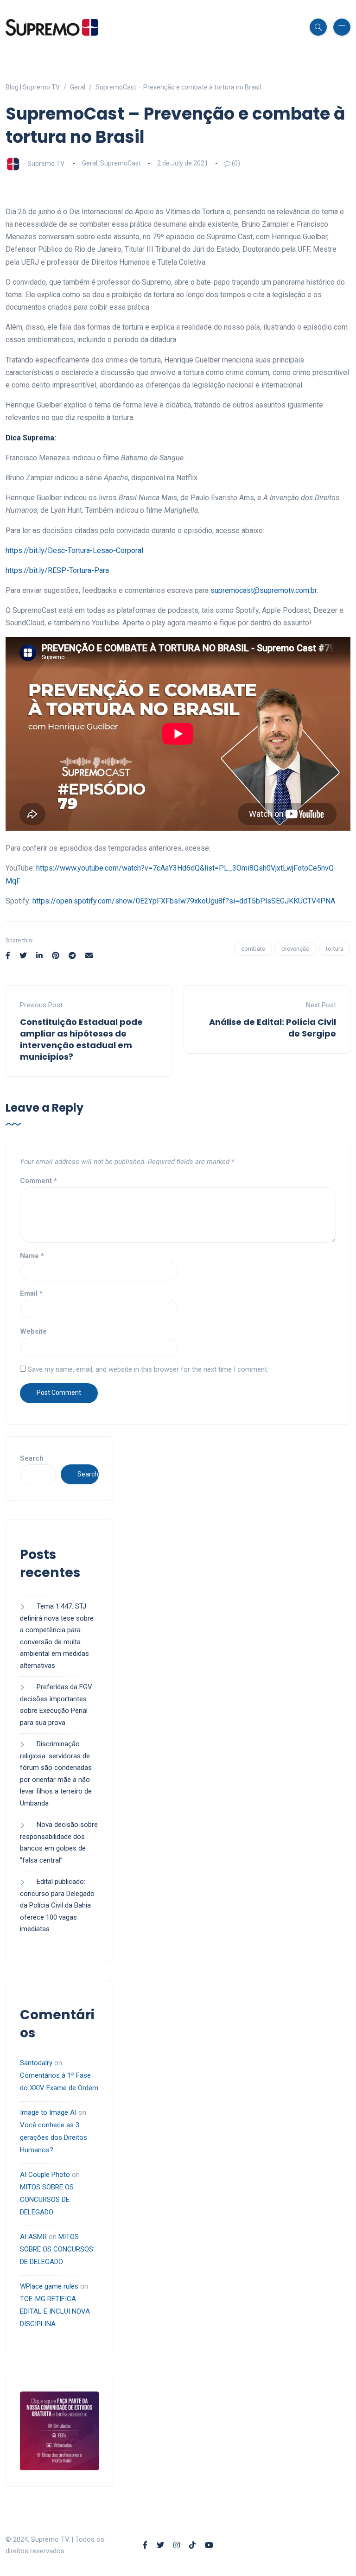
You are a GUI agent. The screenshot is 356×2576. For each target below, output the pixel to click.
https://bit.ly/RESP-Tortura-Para (57, 570)
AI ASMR (33, 2237)
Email (31, 1293)
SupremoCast (121, 163)
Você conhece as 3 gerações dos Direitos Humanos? (54, 2137)
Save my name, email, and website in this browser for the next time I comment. (148, 1369)
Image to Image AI (48, 2112)
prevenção (296, 949)
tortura (335, 949)
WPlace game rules (49, 2286)
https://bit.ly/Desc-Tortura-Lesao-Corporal (74, 550)
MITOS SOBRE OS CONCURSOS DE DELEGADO (47, 2200)
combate (253, 949)
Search (32, 1458)
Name (32, 1256)
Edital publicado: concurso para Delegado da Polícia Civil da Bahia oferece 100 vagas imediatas (57, 1905)
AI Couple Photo (45, 2175)
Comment (38, 1181)
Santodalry (36, 2063)
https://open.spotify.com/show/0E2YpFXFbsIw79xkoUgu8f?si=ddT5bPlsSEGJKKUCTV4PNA (184, 901)
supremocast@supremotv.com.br (264, 590)
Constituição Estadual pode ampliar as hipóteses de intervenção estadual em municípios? (81, 1040)
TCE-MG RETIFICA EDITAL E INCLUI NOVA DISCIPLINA (55, 2311)
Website (33, 1331)
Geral (90, 163)
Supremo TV (46, 163)
